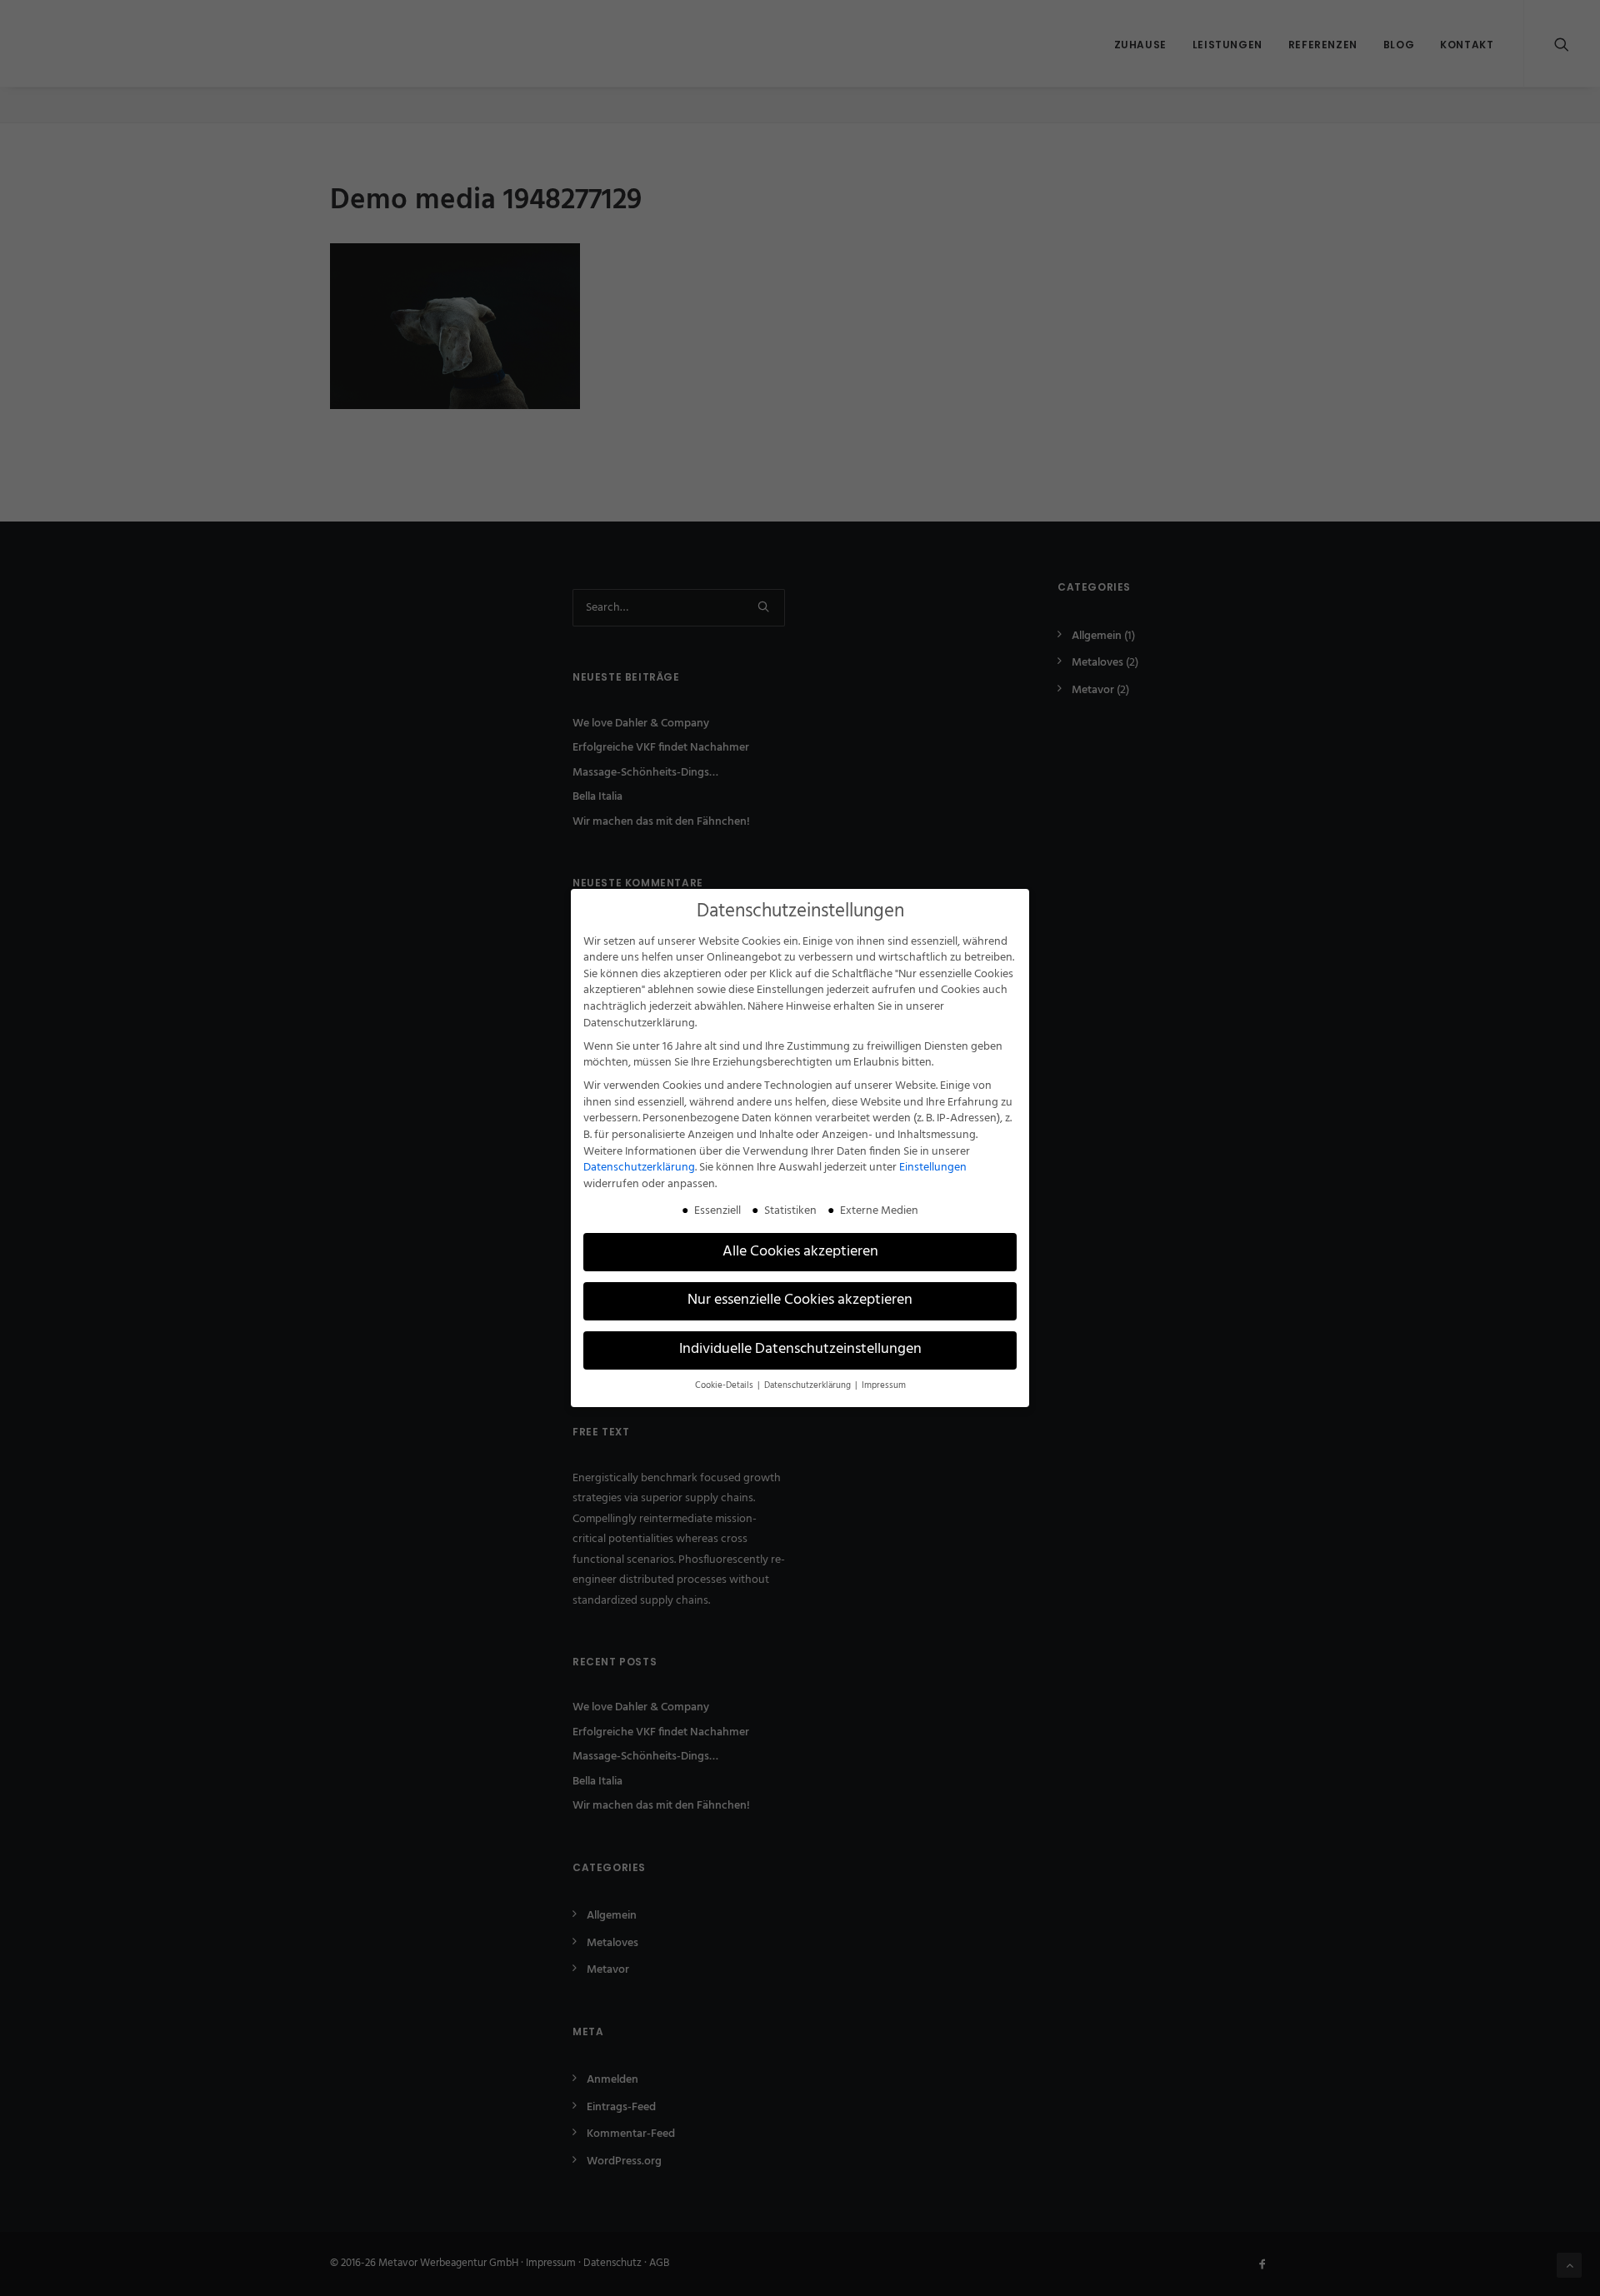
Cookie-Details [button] (725, 1386)
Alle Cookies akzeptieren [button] (800, 1252)
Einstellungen (933, 1168)
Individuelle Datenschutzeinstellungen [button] (800, 1350)
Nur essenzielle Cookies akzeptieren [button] (800, 1300)
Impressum (884, 1386)
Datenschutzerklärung (639, 1168)
